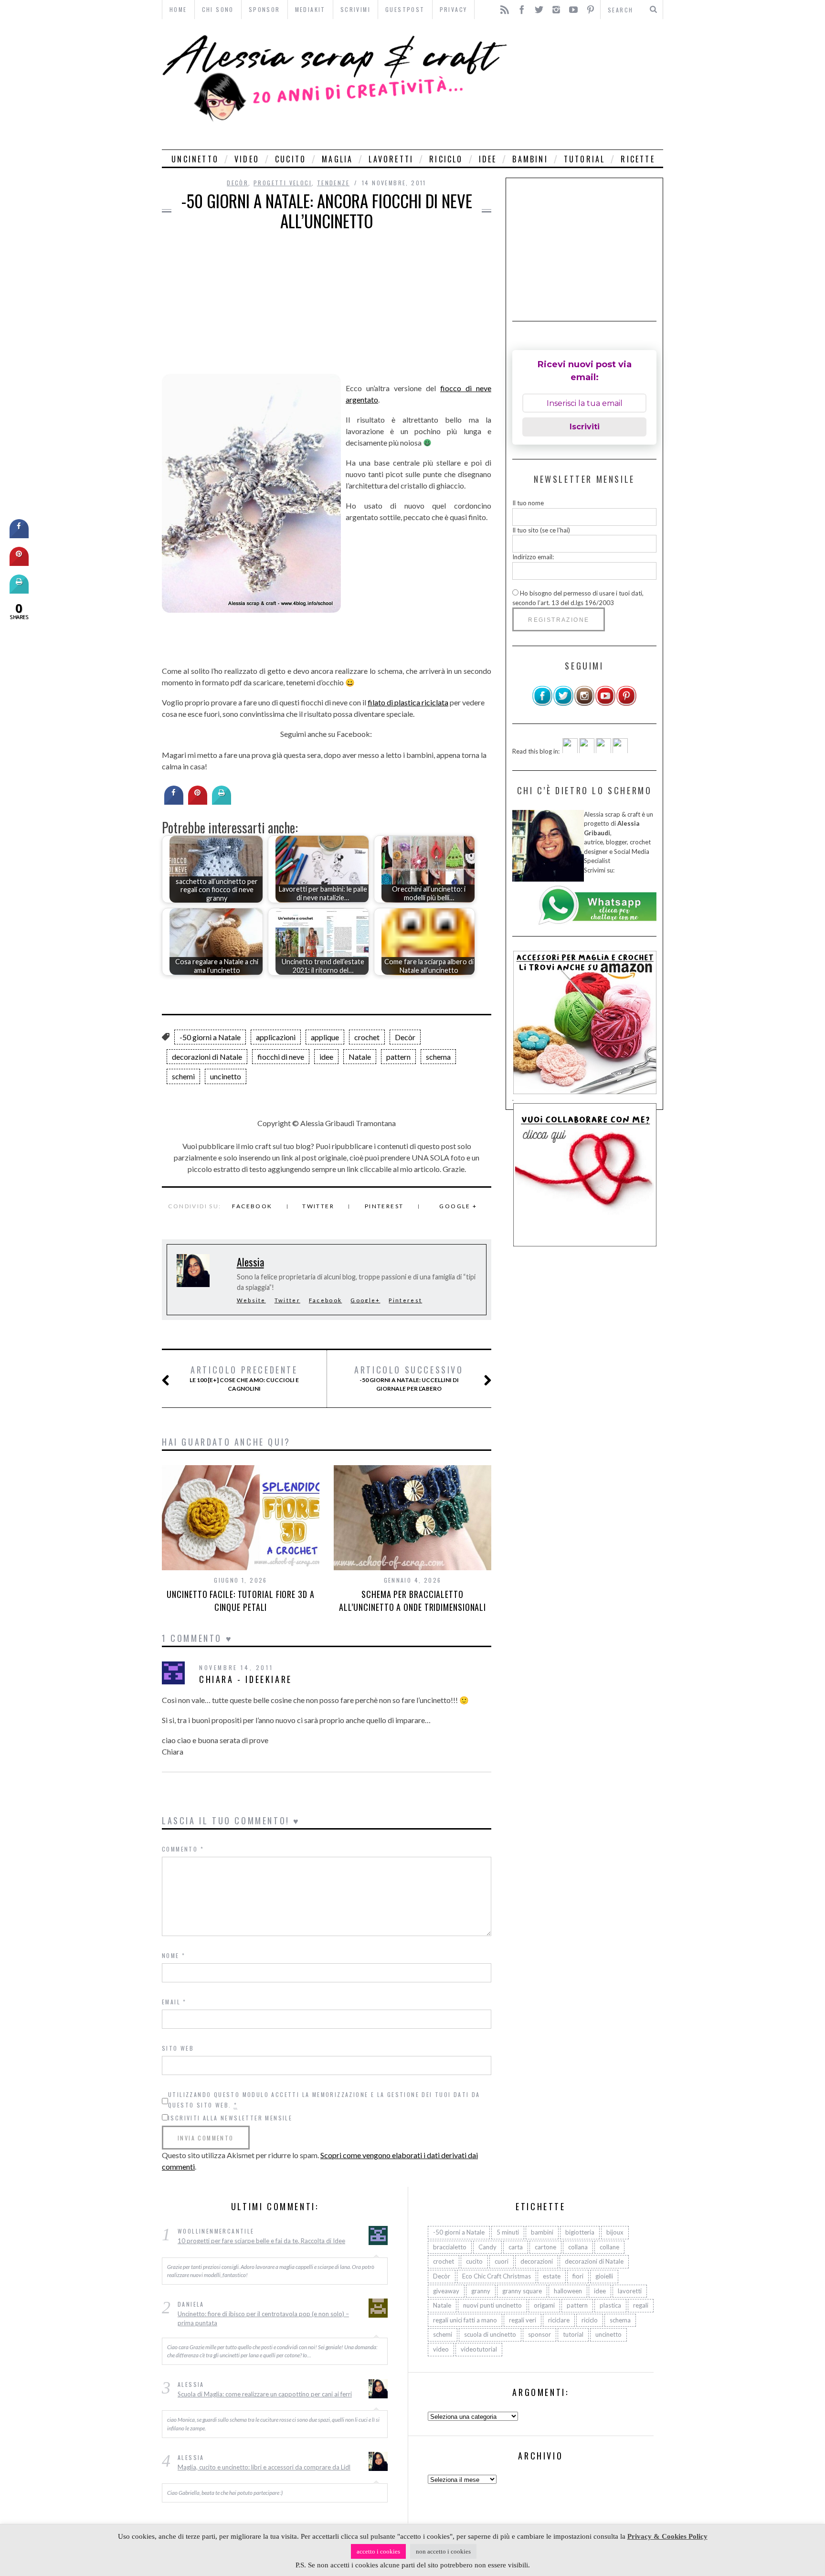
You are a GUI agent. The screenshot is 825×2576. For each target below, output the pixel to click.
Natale (360, 1057)
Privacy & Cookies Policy (667, 2536)
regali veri (523, 2320)
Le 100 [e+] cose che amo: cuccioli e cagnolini (244, 1378)
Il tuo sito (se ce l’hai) (541, 530)
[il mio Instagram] (584, 704)
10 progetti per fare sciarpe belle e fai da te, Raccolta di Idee (261, 2241)
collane (609, 2246)
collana (578, 2246)
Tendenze (333, 183)
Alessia (250, 1262)
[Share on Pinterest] (198, 802)
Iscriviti (585, 427)
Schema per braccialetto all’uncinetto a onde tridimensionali (412, 1601)
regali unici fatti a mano (465, 2320)
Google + (458, 1206)
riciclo (446, 159)
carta (516, 2246)
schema (438, 1057)
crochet (367, 1037)
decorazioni (537, 2261)
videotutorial (479, 2349)
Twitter (318, 1206)
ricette (638, 159)
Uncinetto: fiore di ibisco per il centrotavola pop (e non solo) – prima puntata (263, 2318)
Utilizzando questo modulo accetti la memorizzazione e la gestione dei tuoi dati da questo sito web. (324, 2100)
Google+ (365, 1300)
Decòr (238, 183)
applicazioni (276, 1037)
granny (481, 2290)
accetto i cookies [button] (378, 2551)
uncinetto (195, 159)
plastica (610, 2305)
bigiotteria (580, 2232)
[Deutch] (587, 751)
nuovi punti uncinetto (492, 2305)
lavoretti (391, 159)
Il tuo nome (528, 503)
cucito (291, 159)
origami (544, 2305)
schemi (183, 1076)
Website (251, 1300)
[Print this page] (222, 802)
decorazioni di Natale (207, 1057)
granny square (522, 2290)
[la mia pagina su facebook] (542, 704)
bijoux (615, 2232)
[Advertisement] (588, 84)
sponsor (539, 2334)
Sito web (178, 2048)
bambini (530, 159)
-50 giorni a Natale (210, 1037)
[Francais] (620, 751)
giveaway (446, 2290)
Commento (183, 1849)
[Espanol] (603, 751)
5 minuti (508, 2232)
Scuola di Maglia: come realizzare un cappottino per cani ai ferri (265, 2394)
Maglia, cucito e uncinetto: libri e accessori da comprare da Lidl (264, 2467)
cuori (502, 2261)
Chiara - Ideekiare (246, 1679)
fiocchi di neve (281, 1057)
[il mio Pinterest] (626, 704)
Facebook (252, 1206)
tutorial (585, 159)
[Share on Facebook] (174, 802)
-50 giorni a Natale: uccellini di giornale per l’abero (409, 1378)
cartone (545, 2246)
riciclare (559, 2320)
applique (325, 1037)
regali (641, 2305)
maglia (337, 159)
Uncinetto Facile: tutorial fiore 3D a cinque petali (240, 1601)
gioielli (604, 2276)
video (247, 159)
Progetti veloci (283, 183)
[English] (570, 751)
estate (552, 2276)
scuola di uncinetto (490, 2334)
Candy (487, 2246)
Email (174, 2002)
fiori (578, 2276)
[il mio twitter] (563, 704)
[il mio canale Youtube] (605, 704)
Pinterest (384, 1206)
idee (488, 159)
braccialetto (450, 2246)
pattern (398, 1057)
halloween (568, 2290)
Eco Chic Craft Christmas (497, 2276)
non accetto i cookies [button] (443, 2551)
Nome (174, 1955)
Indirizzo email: (533, 557)
